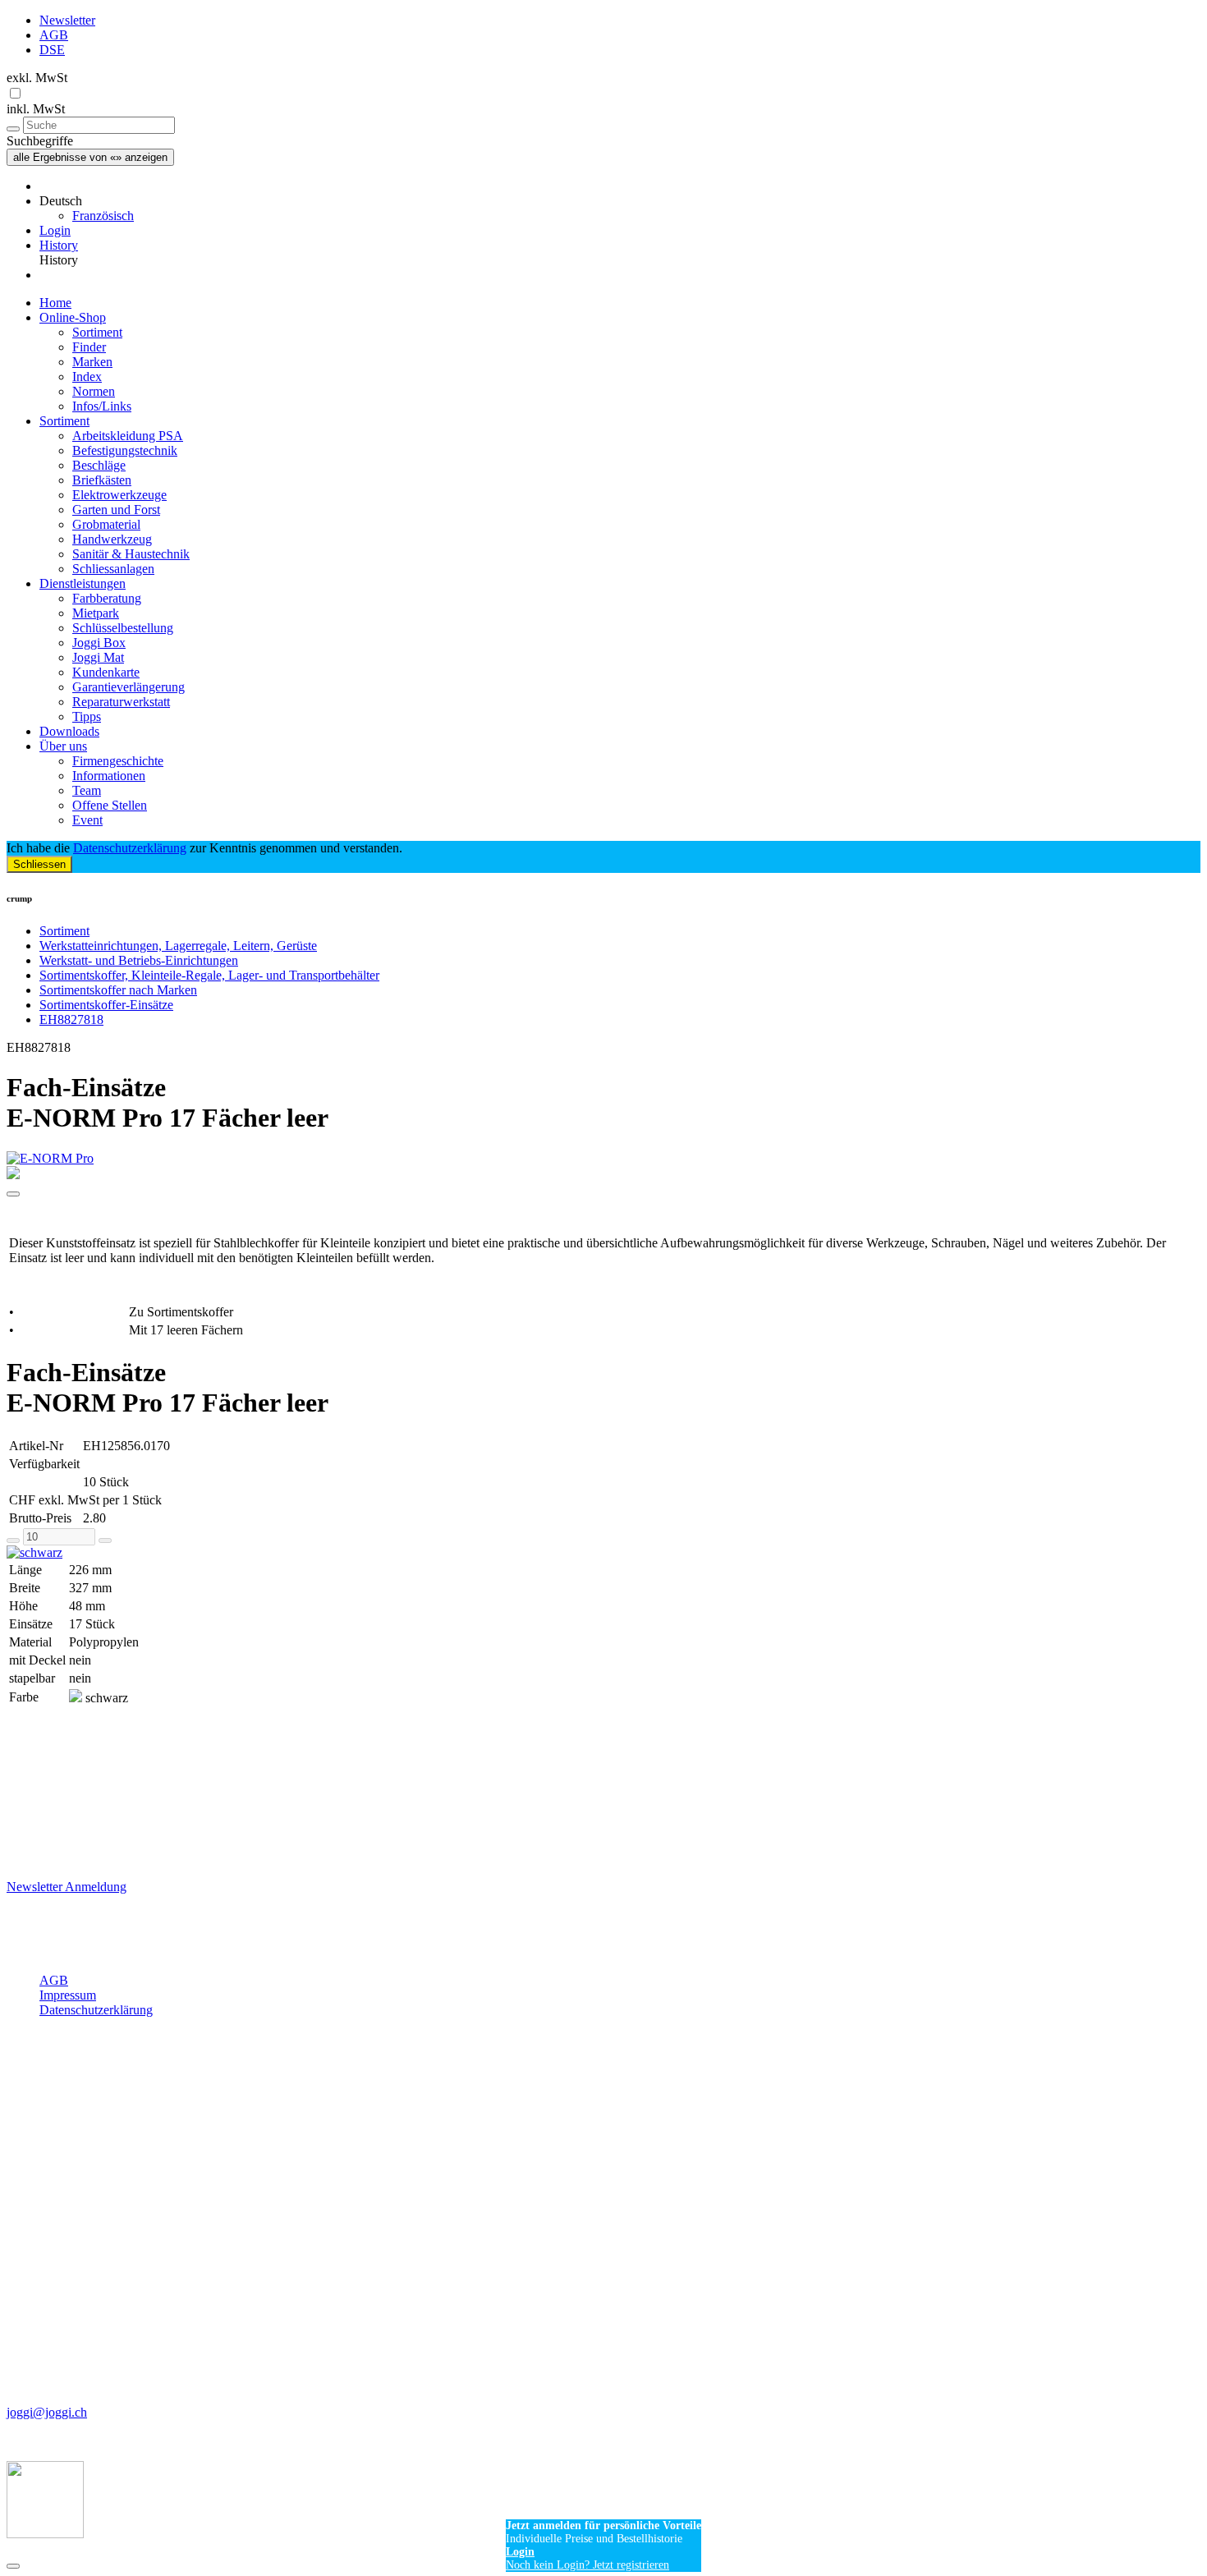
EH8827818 (71, 1019)
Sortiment (97, 332)
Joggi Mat (98, 657)
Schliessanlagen (113, 569)
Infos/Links (102, 406)
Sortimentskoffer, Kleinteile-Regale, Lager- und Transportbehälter (209, 975)
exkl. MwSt (37, 78)
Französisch (103, 216)
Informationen (109, 776)
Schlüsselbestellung (123, 628)
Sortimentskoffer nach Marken (118, 990)
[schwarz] (603, 1553)
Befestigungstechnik (125, 450)
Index (87, 377)
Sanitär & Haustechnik (131, 554)
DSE (52, 50)
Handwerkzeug (112, 539)
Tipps (87, 716)
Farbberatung (107, 598)
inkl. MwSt (36, 109)
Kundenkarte (106, 672)
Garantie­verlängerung (129, 687)
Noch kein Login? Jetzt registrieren (587, 2565)
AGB (54, 35)
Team (87, 790)
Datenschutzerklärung (130, 848)
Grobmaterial (106, 524)
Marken (92, 362)
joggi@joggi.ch (47, 2412)
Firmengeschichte (118, 761)
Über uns (63, 746)
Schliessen (39, 864)
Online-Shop (73, 317)
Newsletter (67, 20)
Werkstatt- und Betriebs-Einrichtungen (139, 960)
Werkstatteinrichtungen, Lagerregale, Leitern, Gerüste (178, 946)
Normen (94, 391)
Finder (89, 347)
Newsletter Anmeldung (67, 1887)
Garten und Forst (116, 510)
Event (87, 820)
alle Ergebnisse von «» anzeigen (90, 157)
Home (55, 303)
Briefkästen (102, 480)
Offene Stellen (110, 805)
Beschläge (99, 465)
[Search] (13, 129)
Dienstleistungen (83, 583)
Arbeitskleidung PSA (128, 436)
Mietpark (96, 613)
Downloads (69, 731)
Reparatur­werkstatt (121, 702)
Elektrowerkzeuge (119, 495)
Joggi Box (99, 643)
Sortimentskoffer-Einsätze (106, 1005)
